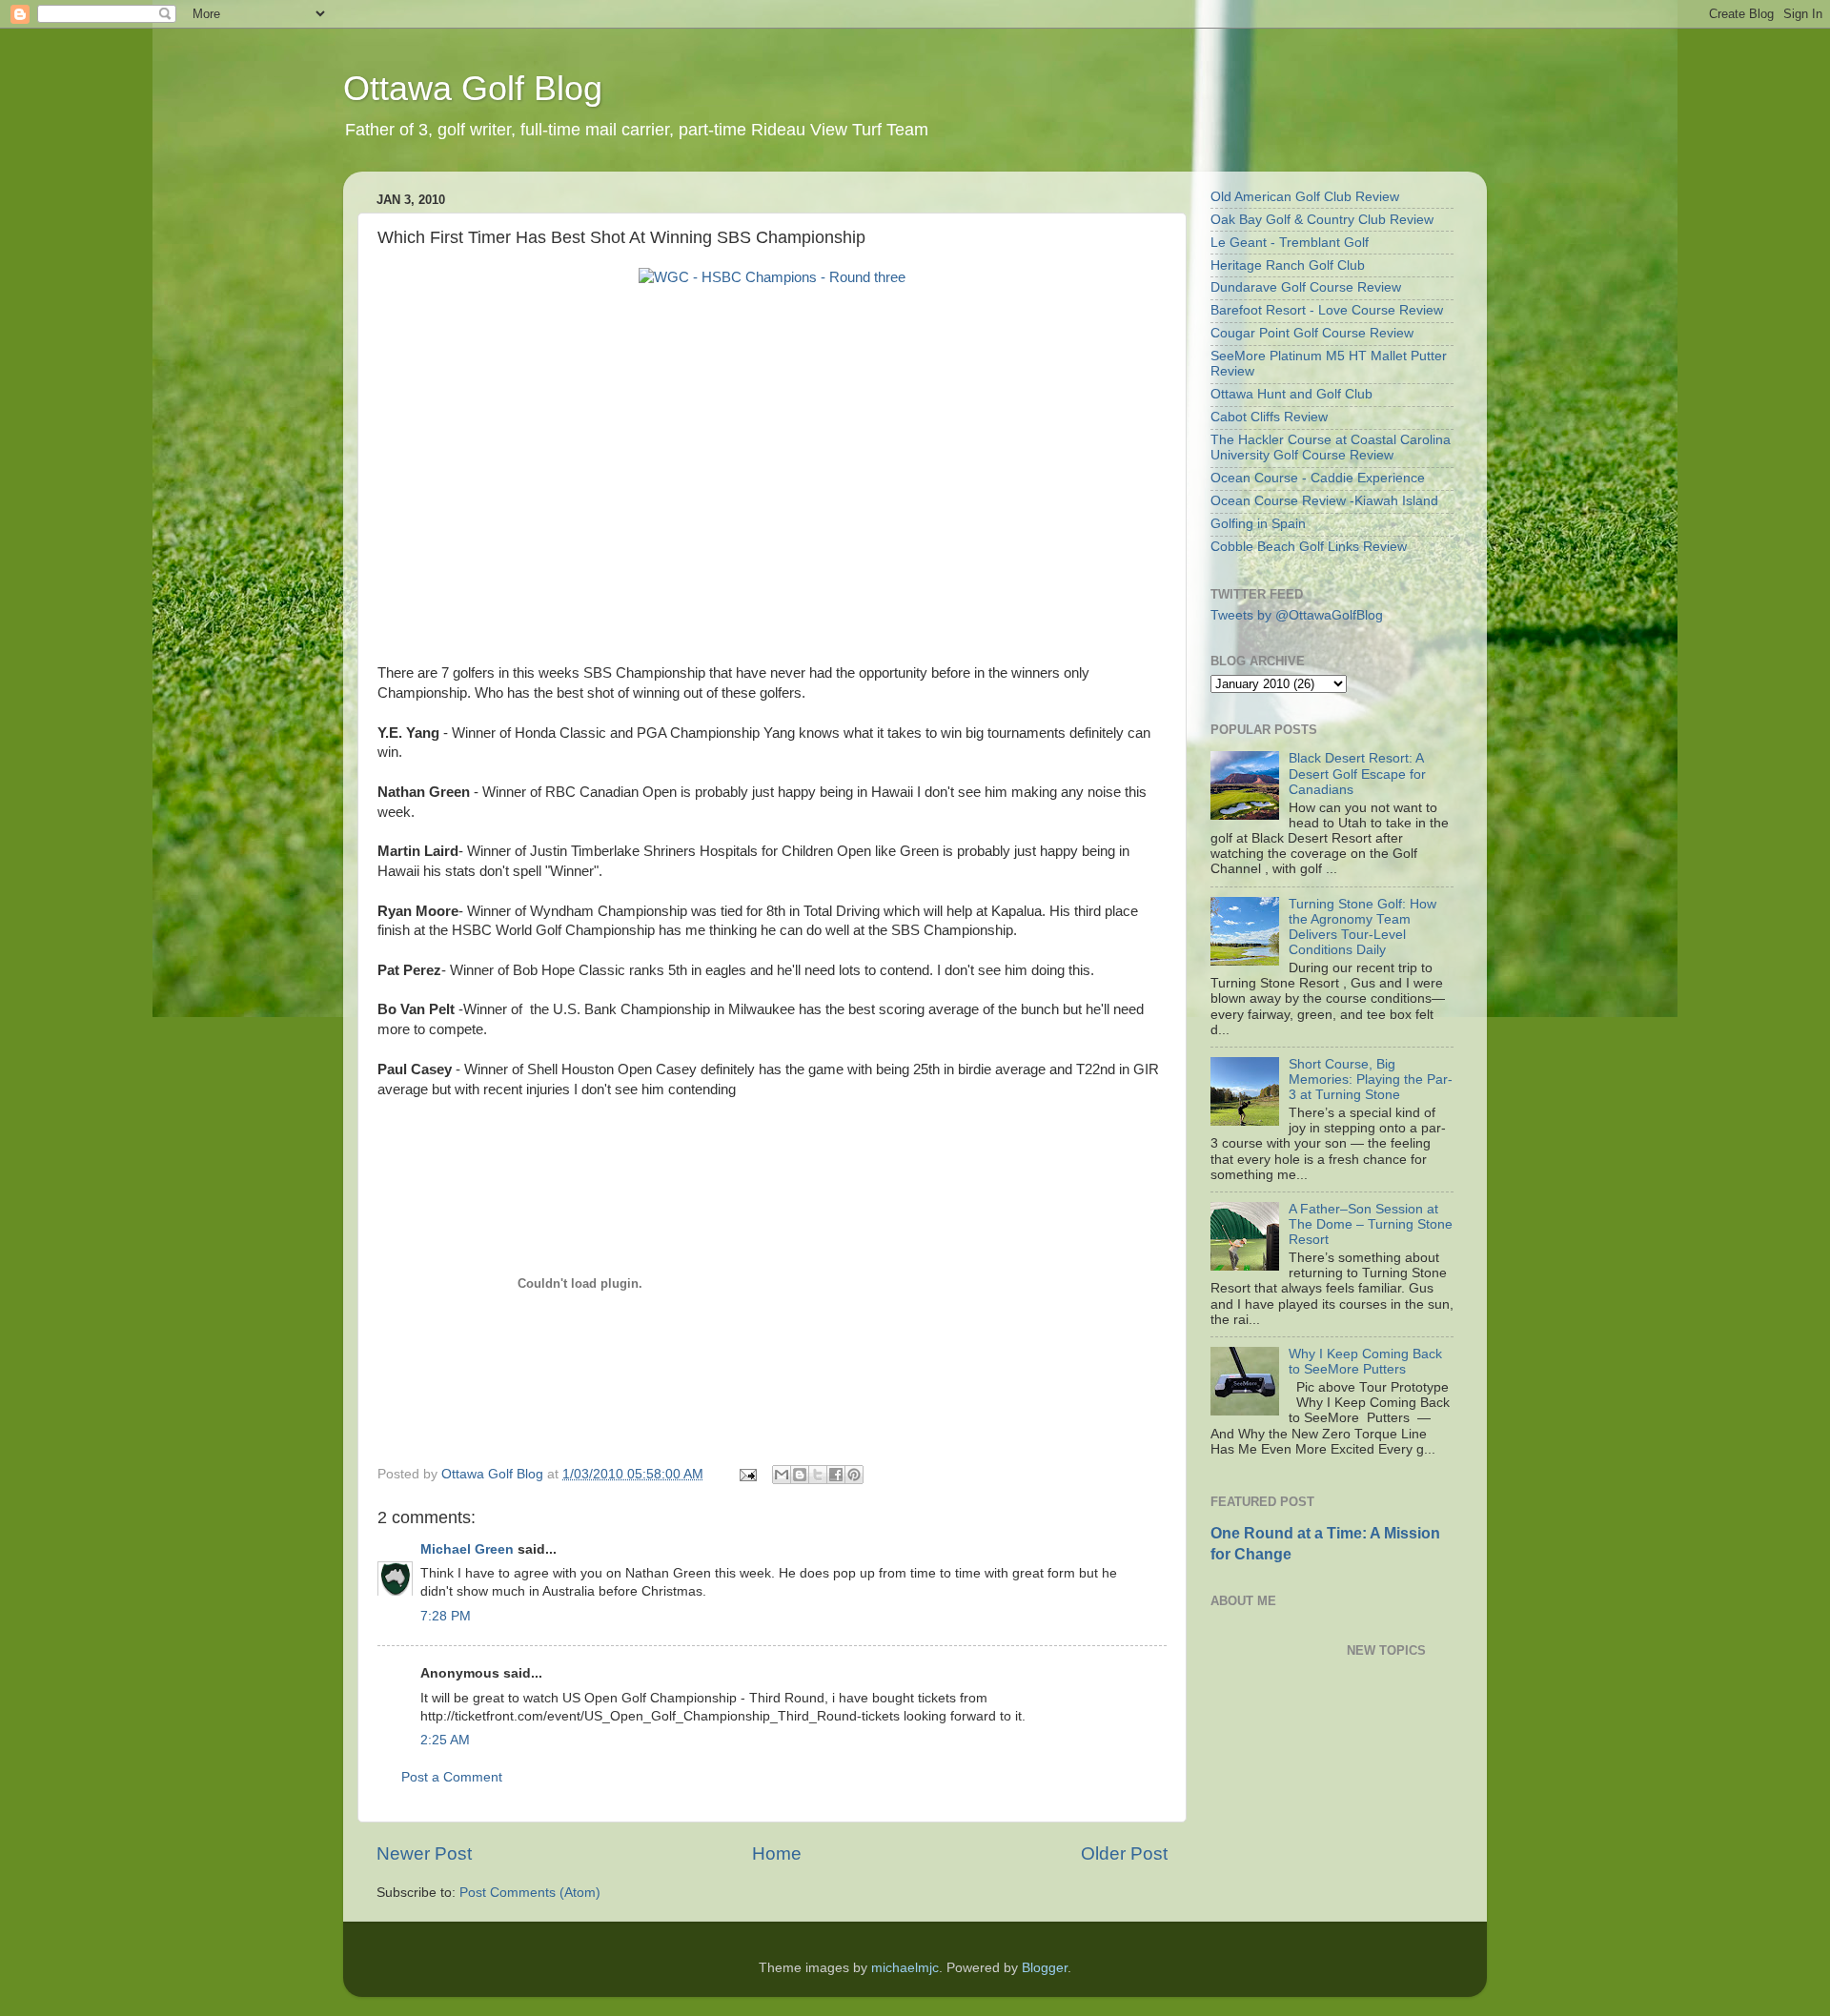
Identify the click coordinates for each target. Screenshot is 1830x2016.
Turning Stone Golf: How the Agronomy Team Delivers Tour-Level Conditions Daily (1362, 927)
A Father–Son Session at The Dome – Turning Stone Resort (1371, 1224)
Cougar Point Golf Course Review (1312, 333)
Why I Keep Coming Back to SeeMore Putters (1365, 1362)
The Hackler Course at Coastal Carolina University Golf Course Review (1331, 448)
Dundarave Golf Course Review (1306, 287)
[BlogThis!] (800, 1475)
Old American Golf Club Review (1305, 197)
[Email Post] (747, 1474)
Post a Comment (452, 1777)
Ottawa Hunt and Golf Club (1291, 394)
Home (777, 1853)
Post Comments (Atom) (530, 1893)
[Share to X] (818, 1475)
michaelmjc (905, 1968)
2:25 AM (445, 1740)
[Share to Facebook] (836, 1475)
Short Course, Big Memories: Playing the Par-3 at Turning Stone (1371, 1079)
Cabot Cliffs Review (1269, 417)
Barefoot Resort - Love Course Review (1327, 310)
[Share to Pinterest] (854, 1475)
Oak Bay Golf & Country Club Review (1322, 220)
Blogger (1045, 1968)
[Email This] (782, 1475)
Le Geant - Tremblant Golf (1290, 243)
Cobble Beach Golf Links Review (1309, 547)
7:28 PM (446, 1616)
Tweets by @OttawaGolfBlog (1297, 615)
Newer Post (424, 1853)
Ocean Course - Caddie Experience (1318, 478)
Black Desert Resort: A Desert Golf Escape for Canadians (1357, 774)
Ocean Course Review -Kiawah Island (1324, 501)
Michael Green (467, 1549)
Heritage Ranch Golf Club (1288, 265)
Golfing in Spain (1258, 524)
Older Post (1124, 1853)
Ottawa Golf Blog (473, 88)
